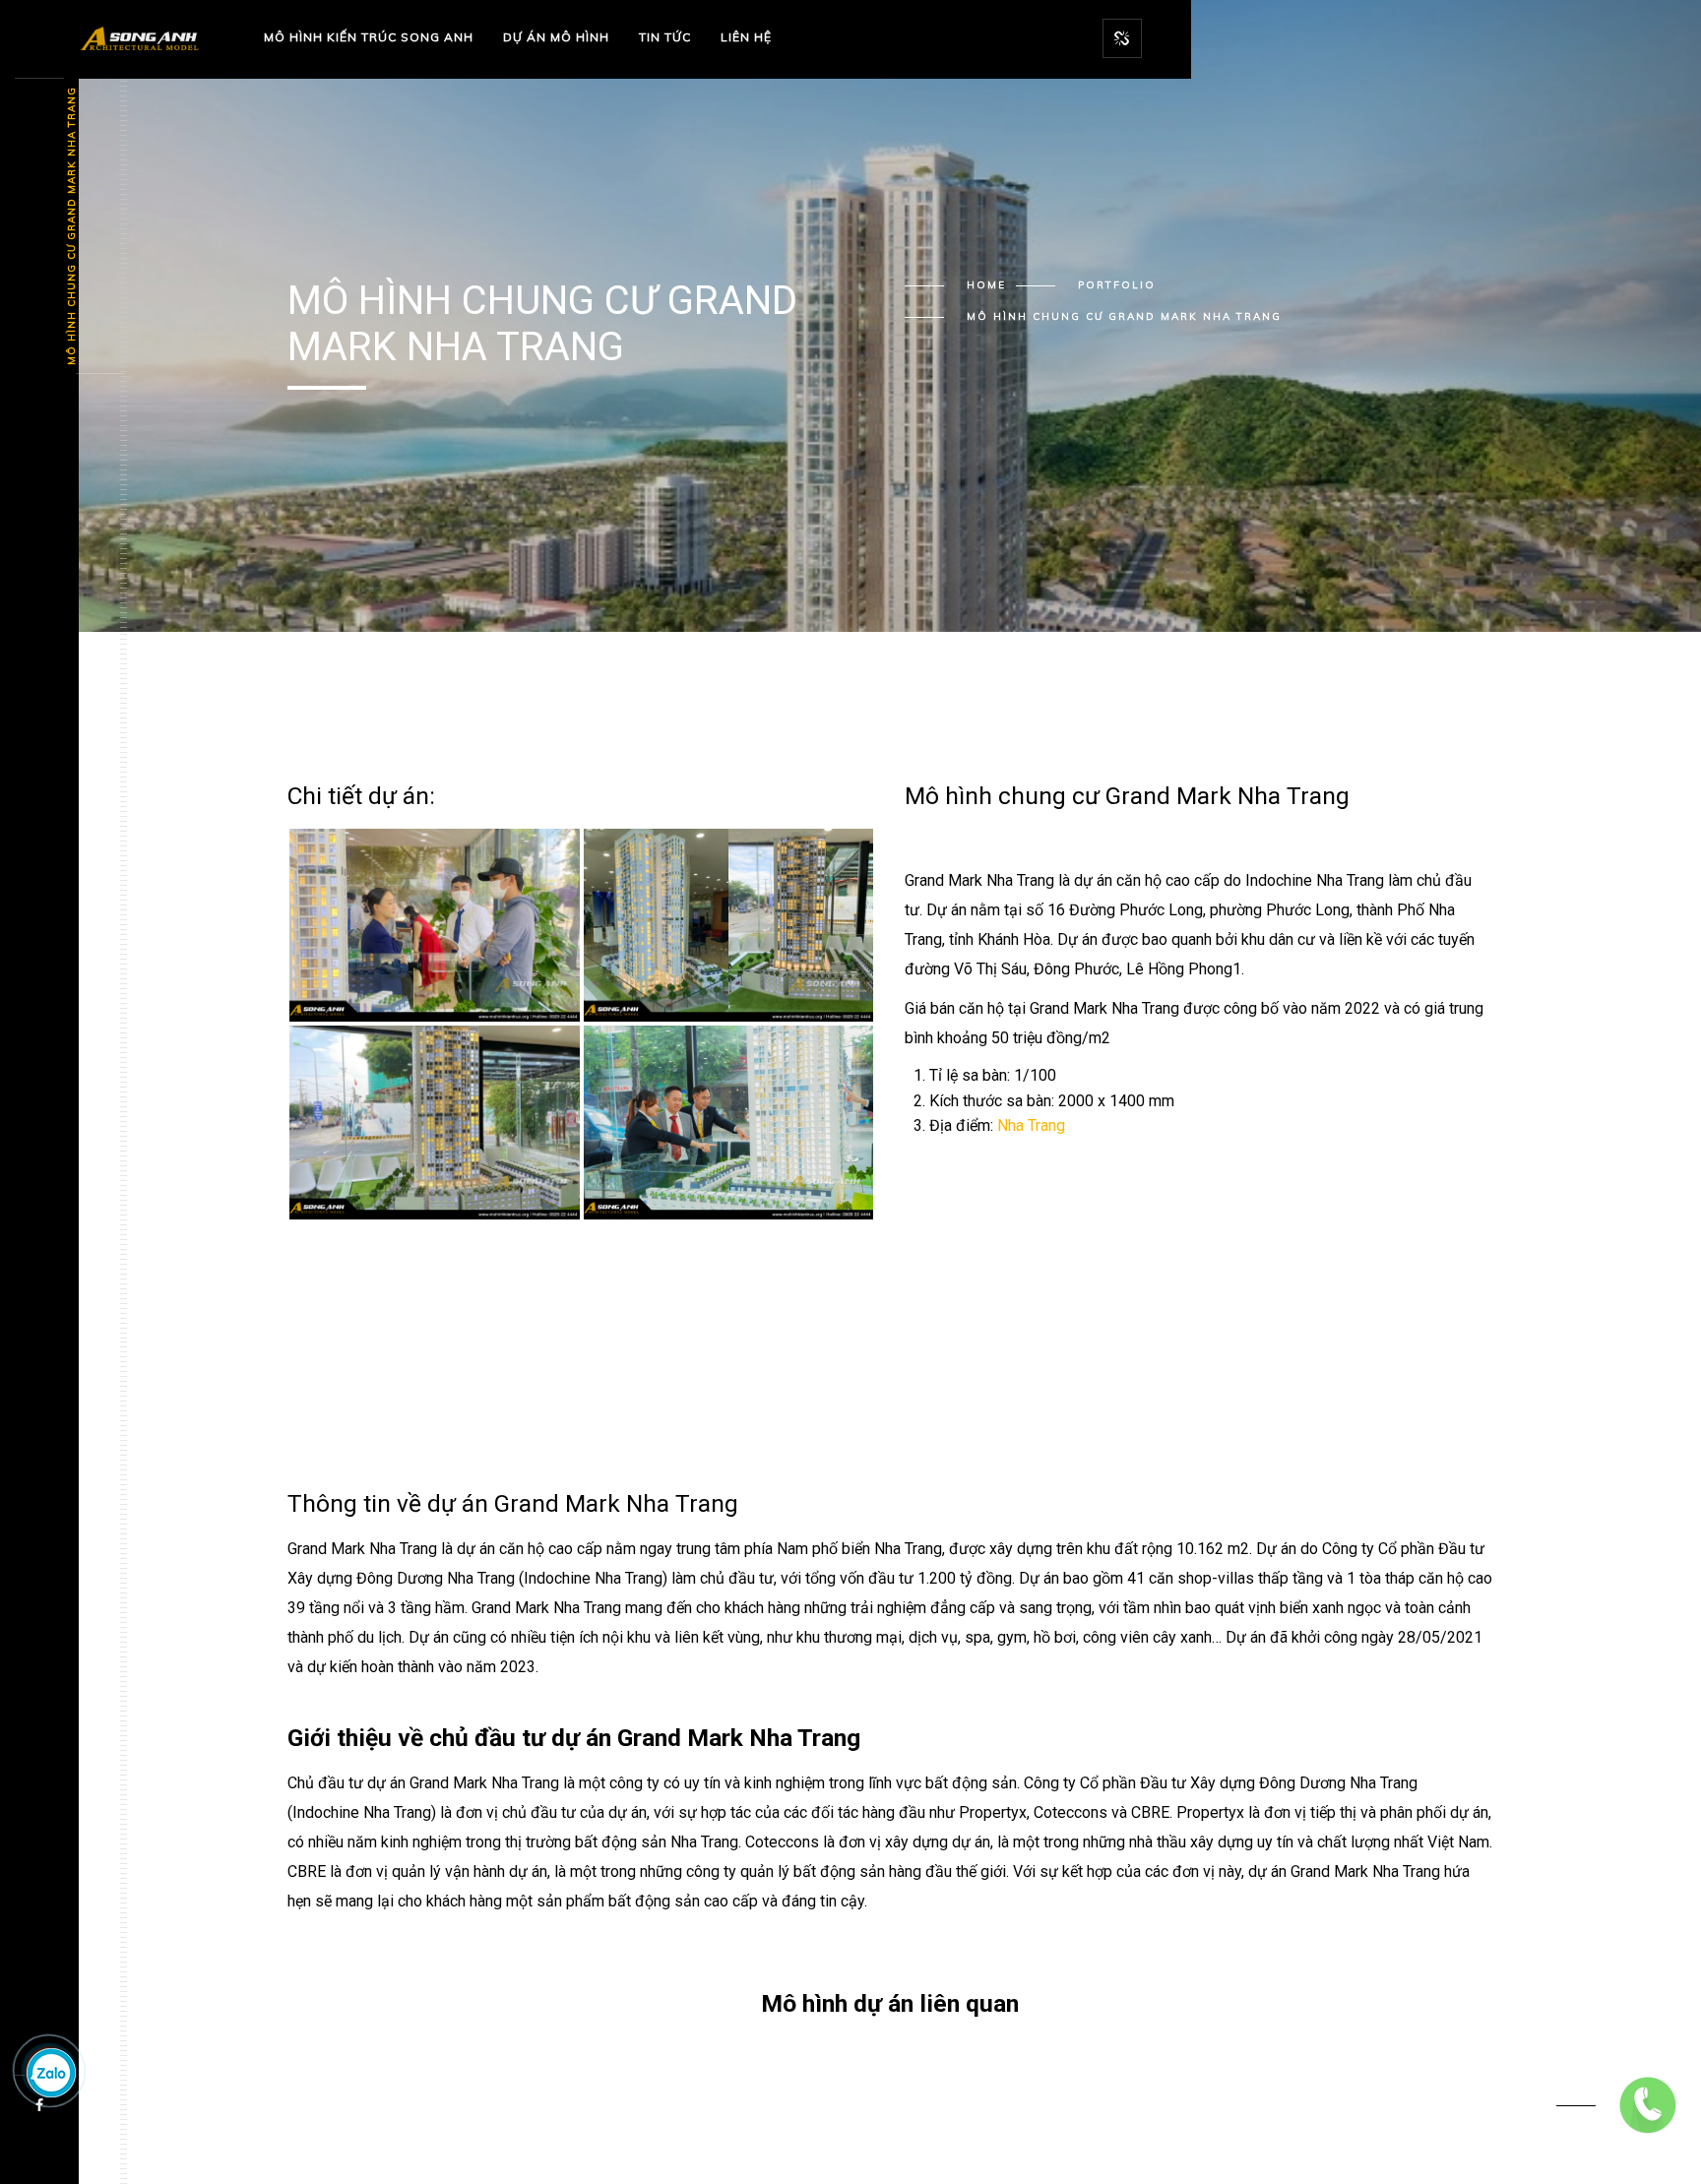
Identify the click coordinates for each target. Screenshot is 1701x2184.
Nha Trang (1031, 1125)
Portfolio (1117, 285)
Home (986, 285)
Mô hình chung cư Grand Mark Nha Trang (71, 227)
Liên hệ (746, 37)
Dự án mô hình (556, 37)
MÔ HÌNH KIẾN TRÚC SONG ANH (369, 37)
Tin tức (665, 37)
